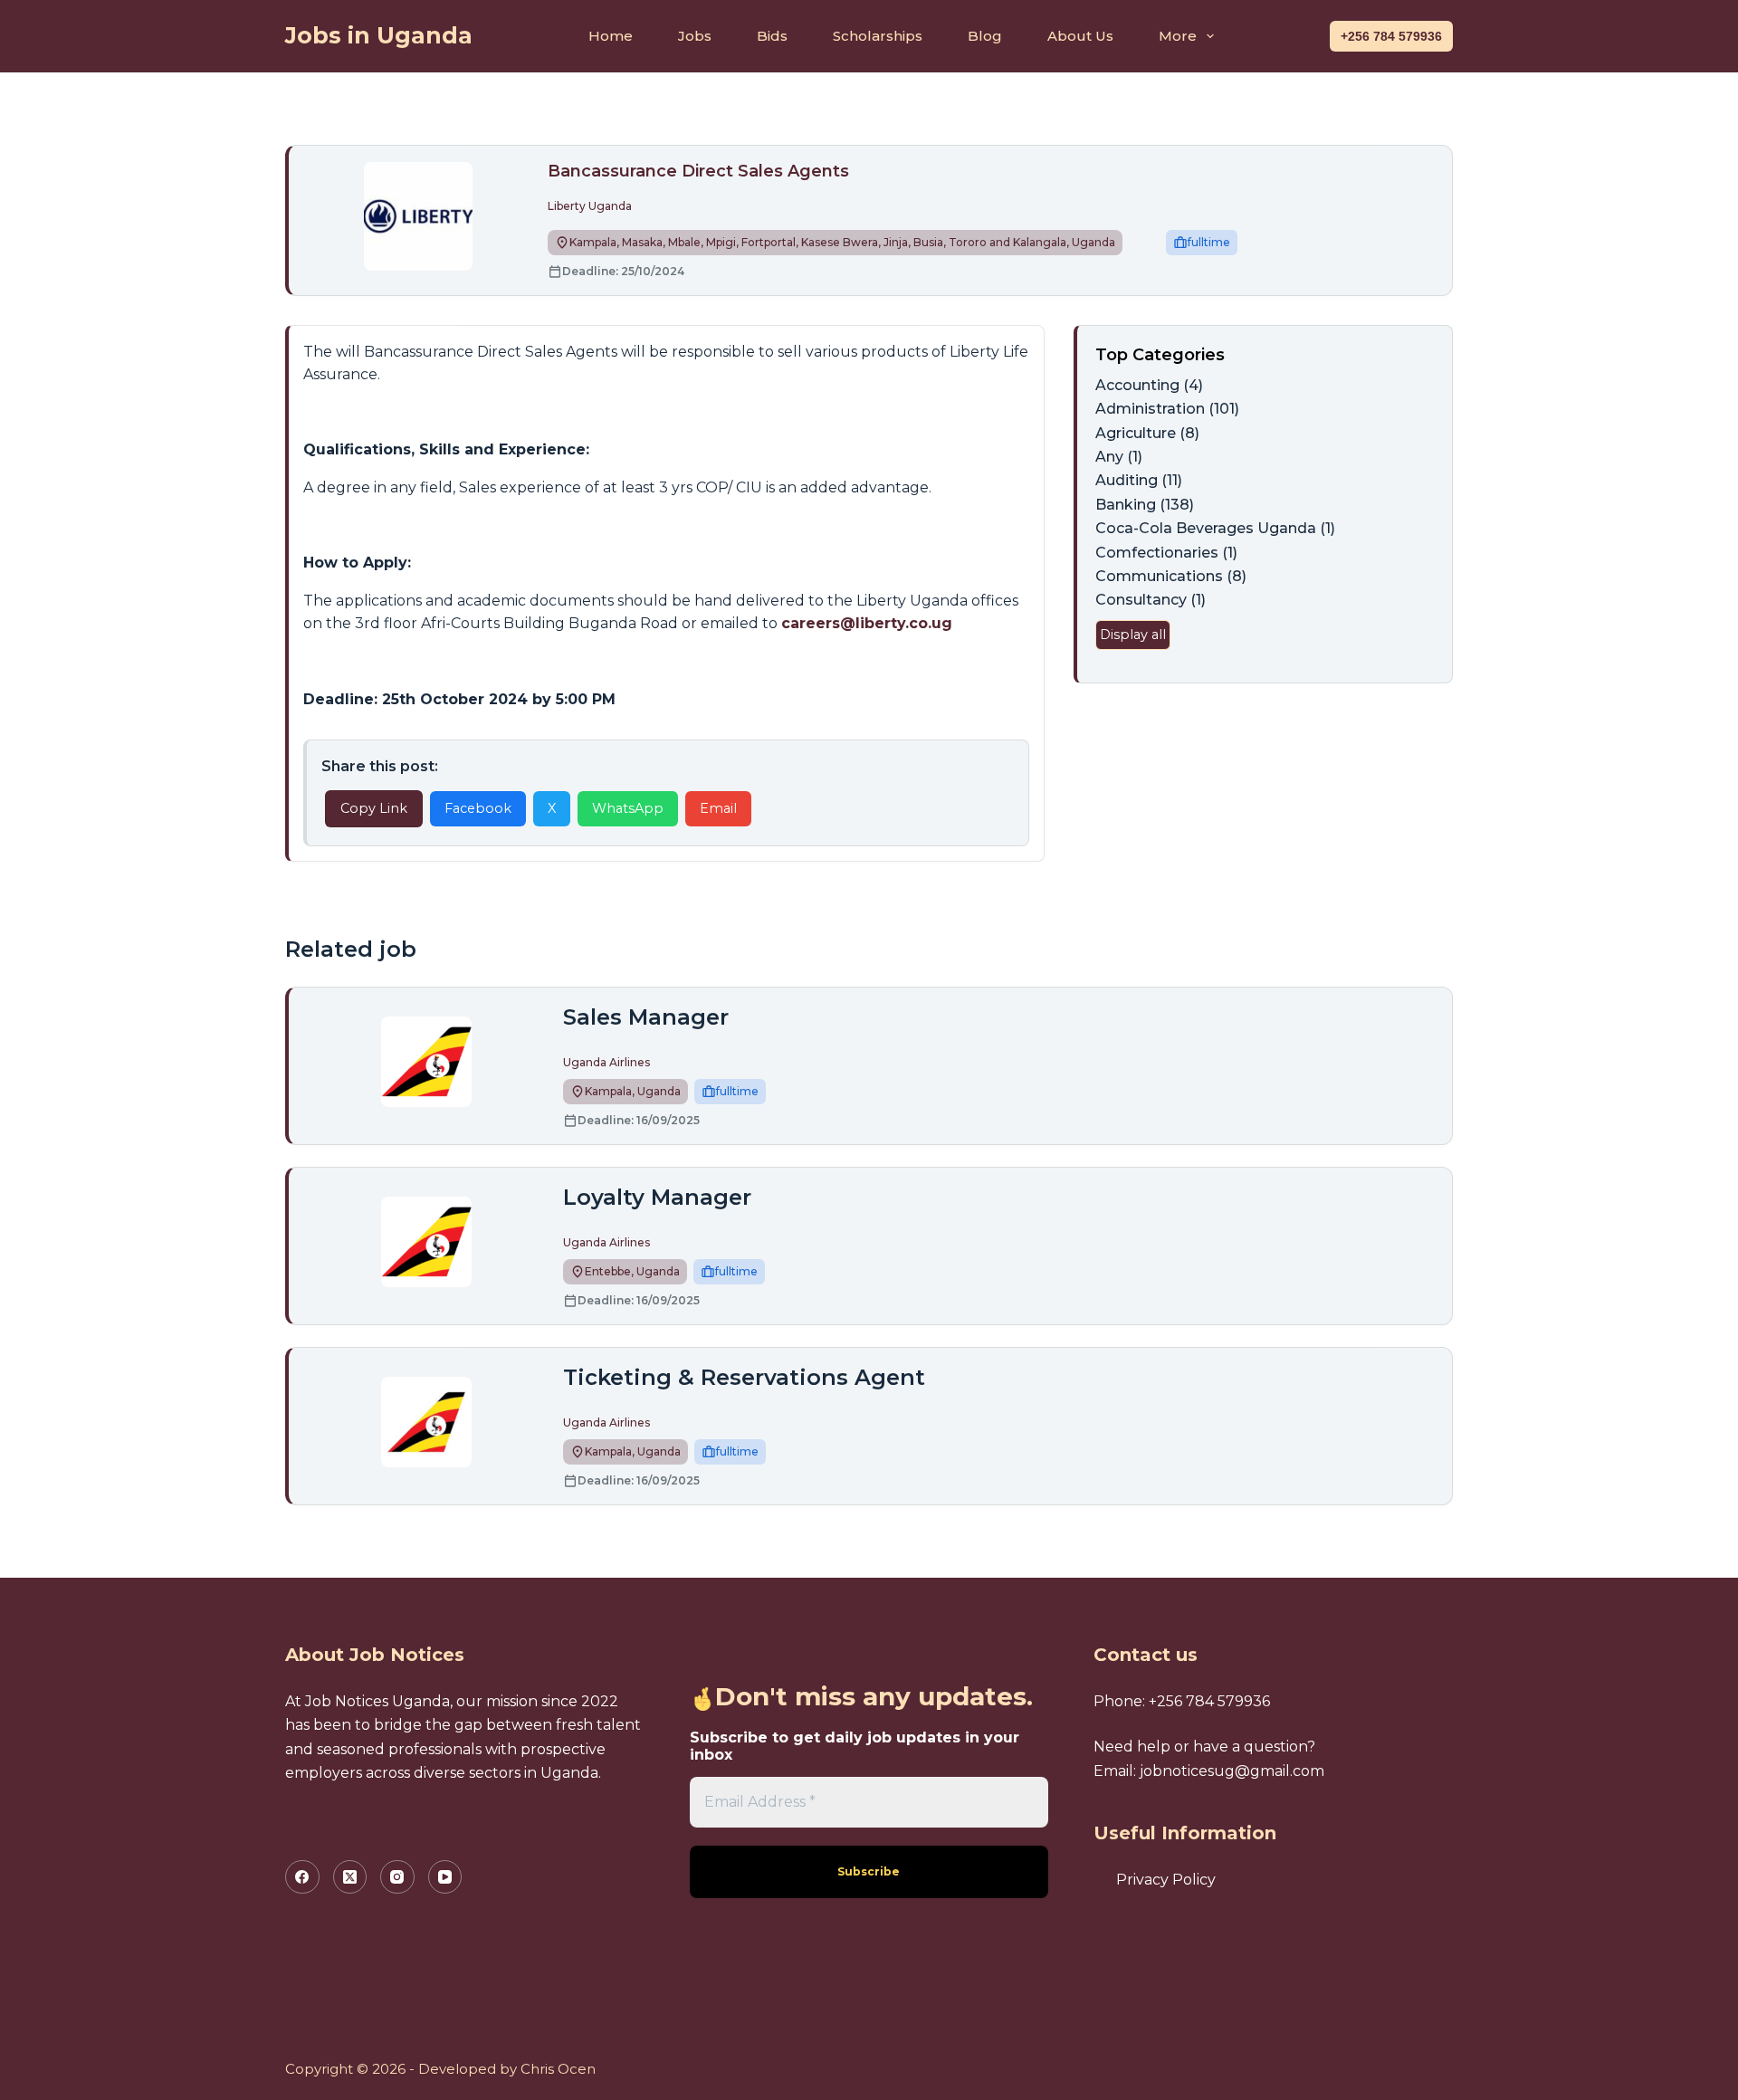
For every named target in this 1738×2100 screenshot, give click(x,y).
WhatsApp (628, 808)
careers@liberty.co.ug (867, 623)
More (1178, 36)
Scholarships (878, 36)
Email (718, 808)
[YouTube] (445, 1877)
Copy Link (374, 808)
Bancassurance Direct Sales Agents (698, 171)
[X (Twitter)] (350, 1877)
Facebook (478, 808)
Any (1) (1119, 457)
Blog (985, 36)
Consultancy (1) (1151, 600)
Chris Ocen (558, 2069)
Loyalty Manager (657, 1197)
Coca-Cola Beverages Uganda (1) (1215, 528)
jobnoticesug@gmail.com (1232, 1771)
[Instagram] (397, 1877)
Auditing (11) (1139, 480)
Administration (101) (1167, 409)
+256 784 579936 (1391, 36)
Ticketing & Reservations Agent (744, 1377)
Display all (1133, 635)
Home (611, 36)
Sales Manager (646, 1017)
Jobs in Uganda (379, 35)
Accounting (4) (1149, 385)
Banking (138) (1145, 505)
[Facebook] (302, 1877)
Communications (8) (1171, 576)
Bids (772, 36)
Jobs (695, 36)
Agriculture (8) (1147, 433)
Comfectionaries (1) (1166, 553)
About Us (1080, 36)
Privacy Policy (1166, 1880)
